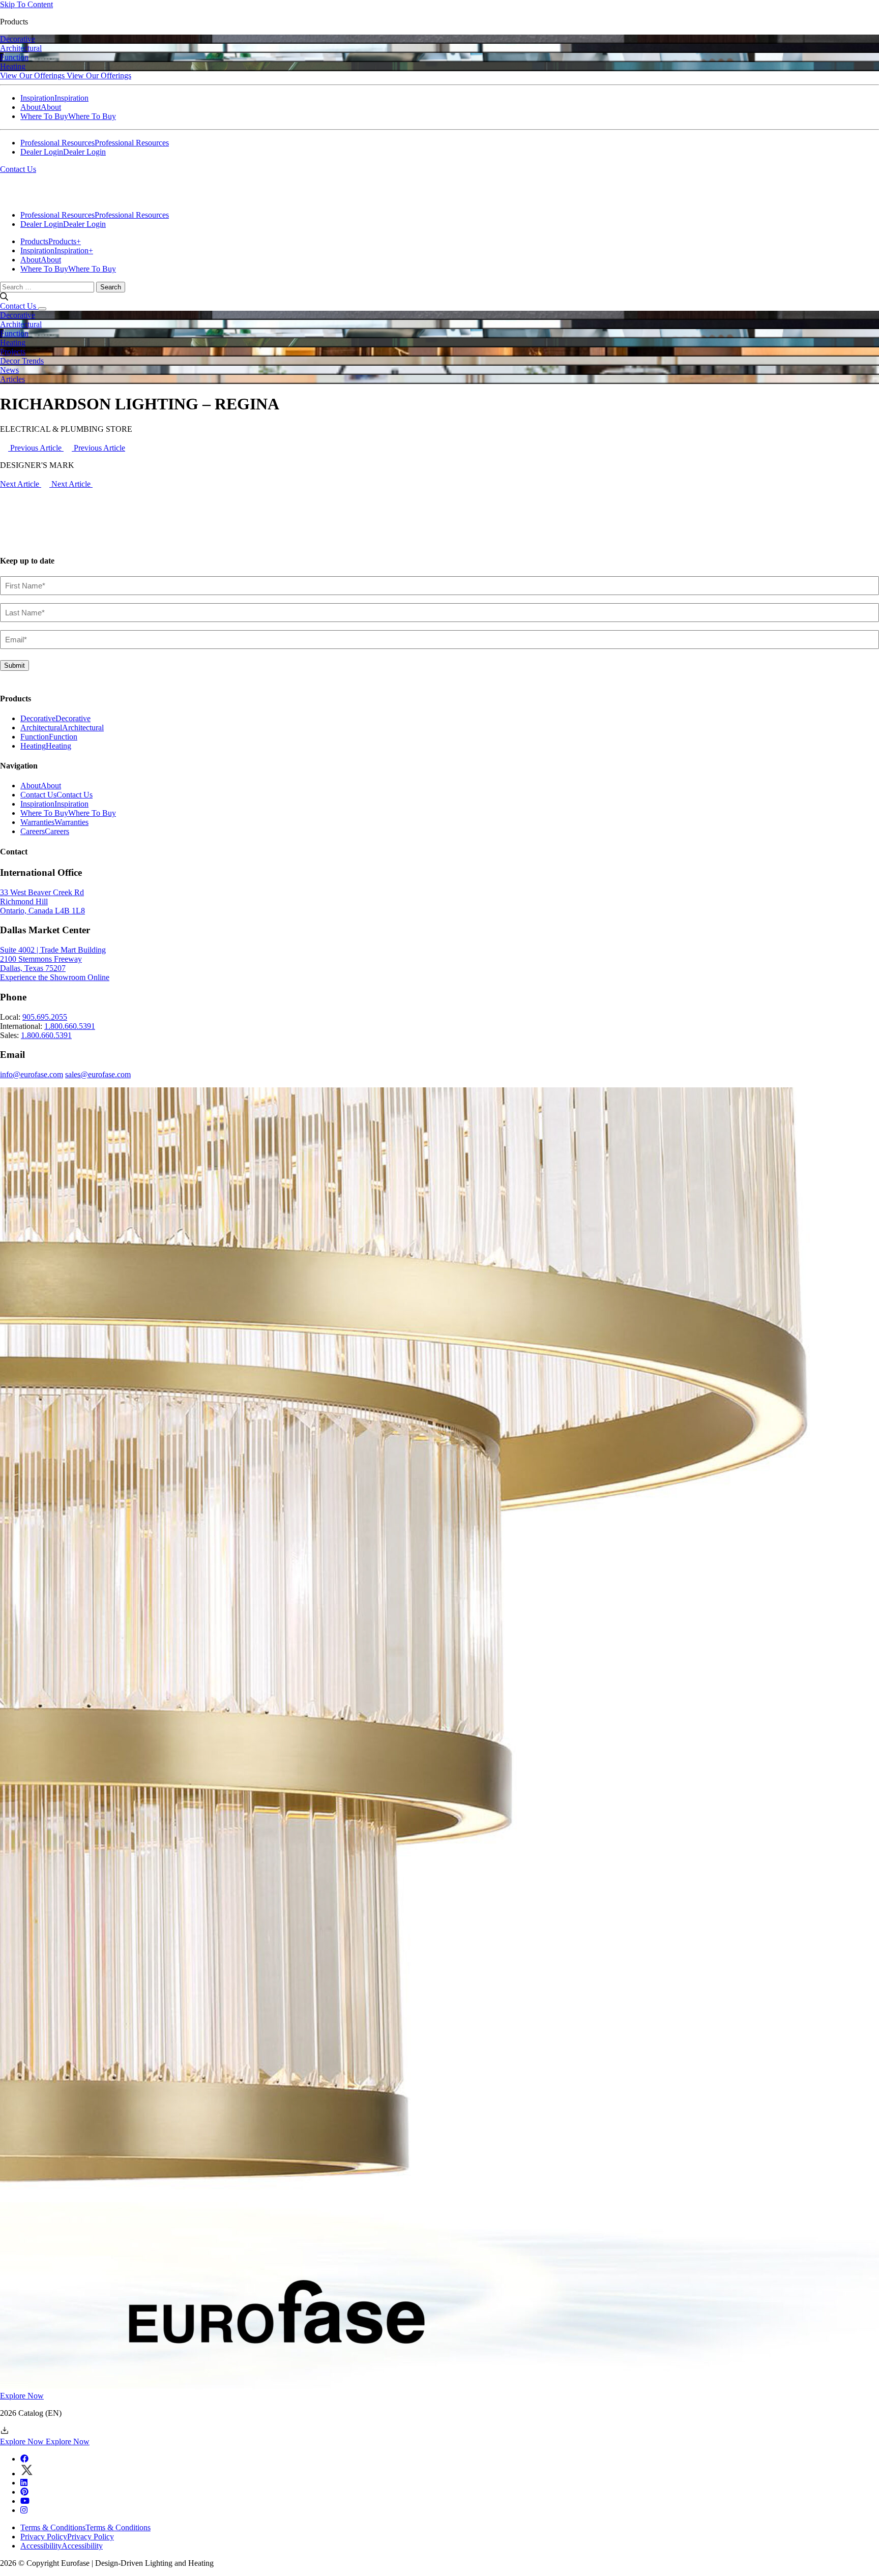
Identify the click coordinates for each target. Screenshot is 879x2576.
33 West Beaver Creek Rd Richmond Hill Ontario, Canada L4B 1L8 (42, 901)
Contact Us (18, 169)
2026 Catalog (31, 2413)
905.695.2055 (45, 1017)
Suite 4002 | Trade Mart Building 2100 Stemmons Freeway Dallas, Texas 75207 (53, 959)
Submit (14, 665)
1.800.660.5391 (70, 1026)
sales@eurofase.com (98, 1074)
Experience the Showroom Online (55, 977)
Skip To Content (26, 4)
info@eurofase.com (32, 1074)
